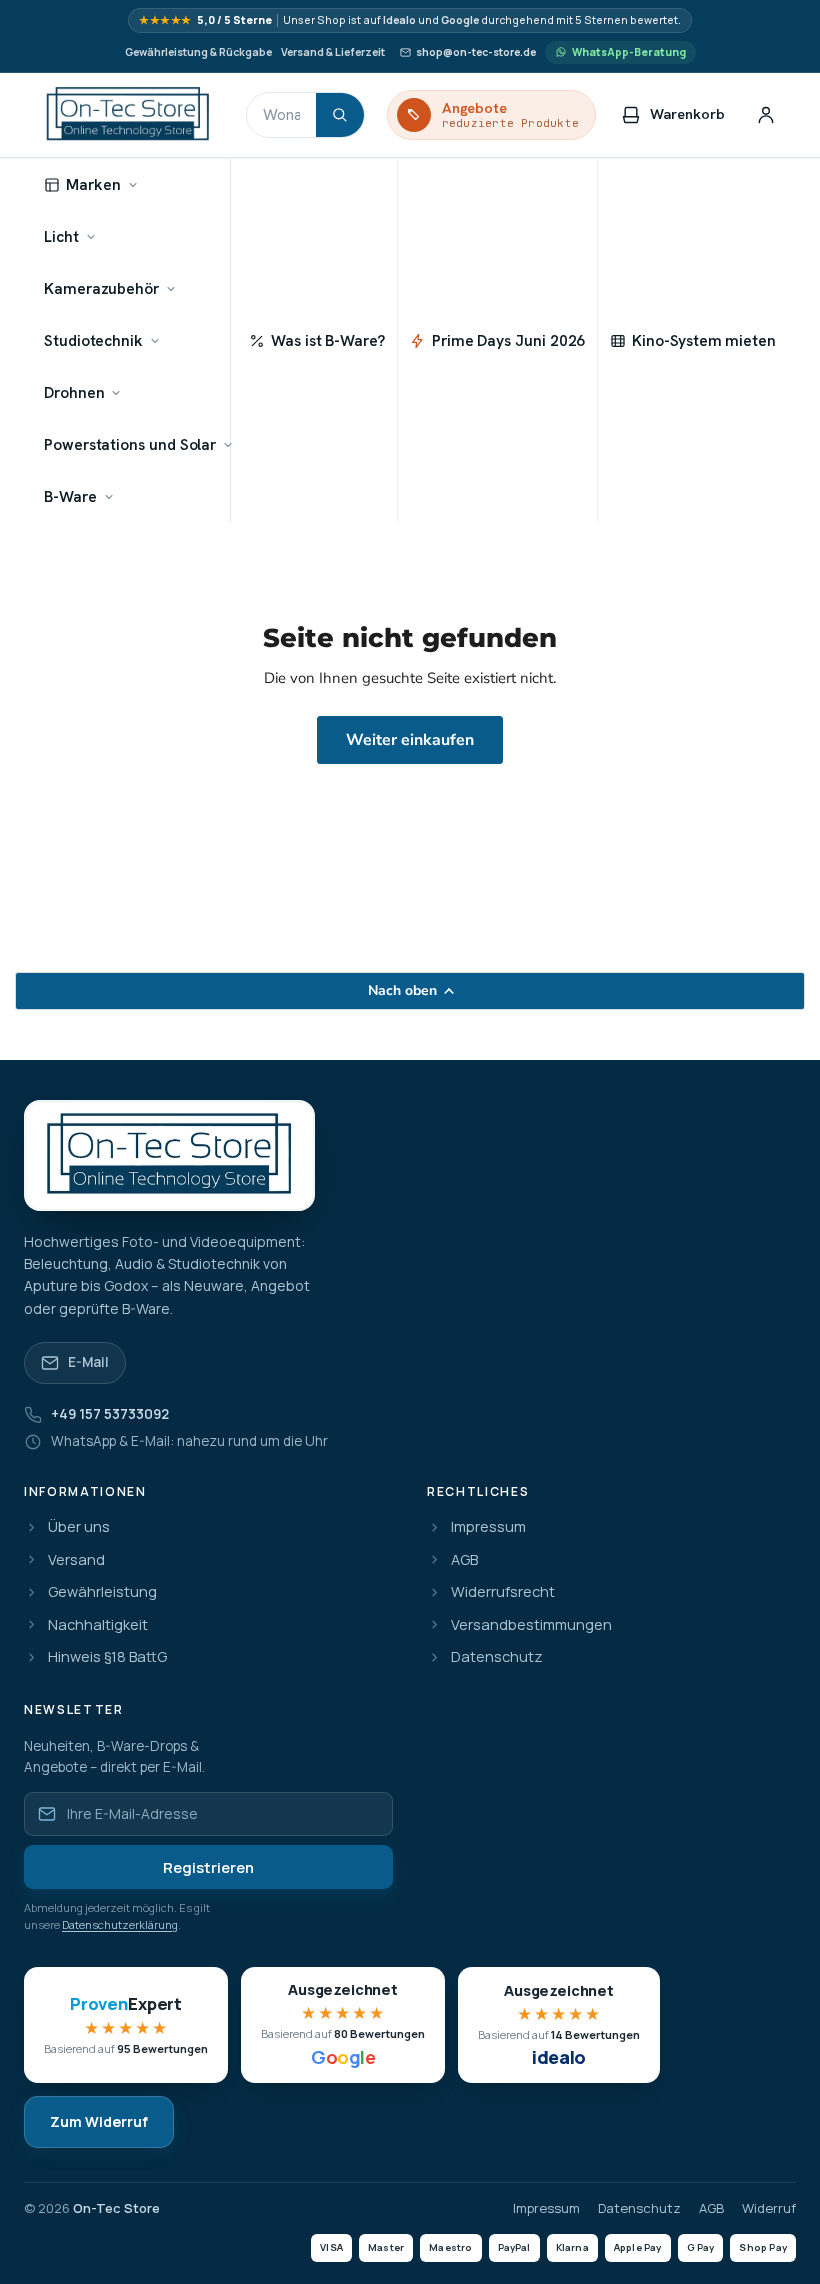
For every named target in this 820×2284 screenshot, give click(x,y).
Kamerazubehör (101, 288)
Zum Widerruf (99, 2121)
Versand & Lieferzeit (333, 52)
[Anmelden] (766, 115)
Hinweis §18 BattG (107, 1657)
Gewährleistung (102, 1592)
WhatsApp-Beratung (629, 52)
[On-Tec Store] (128, 115)
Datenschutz (497, 1657)
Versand (76, 1560)
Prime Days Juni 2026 (508, 340)
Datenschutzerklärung (120, 1924)
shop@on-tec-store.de (476, 52)
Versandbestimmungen (531, 1625)
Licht (61, 236)
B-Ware (70, 496)
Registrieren (208, 1867)
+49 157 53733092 (110, 1414)
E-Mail (88, 1362)
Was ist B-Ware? (328, 340)
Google (460, 20)
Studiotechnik (93, 340)
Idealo (399, 20)
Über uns (79, 1527)
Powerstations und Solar (130, 444)
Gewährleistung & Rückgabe (198, 52)
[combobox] (281, 115)
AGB (464, 1560)
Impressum (488, 1527)
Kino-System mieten (704, 340)
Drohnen (74, 392)
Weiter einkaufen (410, 740)
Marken (93, 184)
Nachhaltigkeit (98, 1625)
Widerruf (769, 2208)
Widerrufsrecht (503, 1592)
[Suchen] (340, 115)
